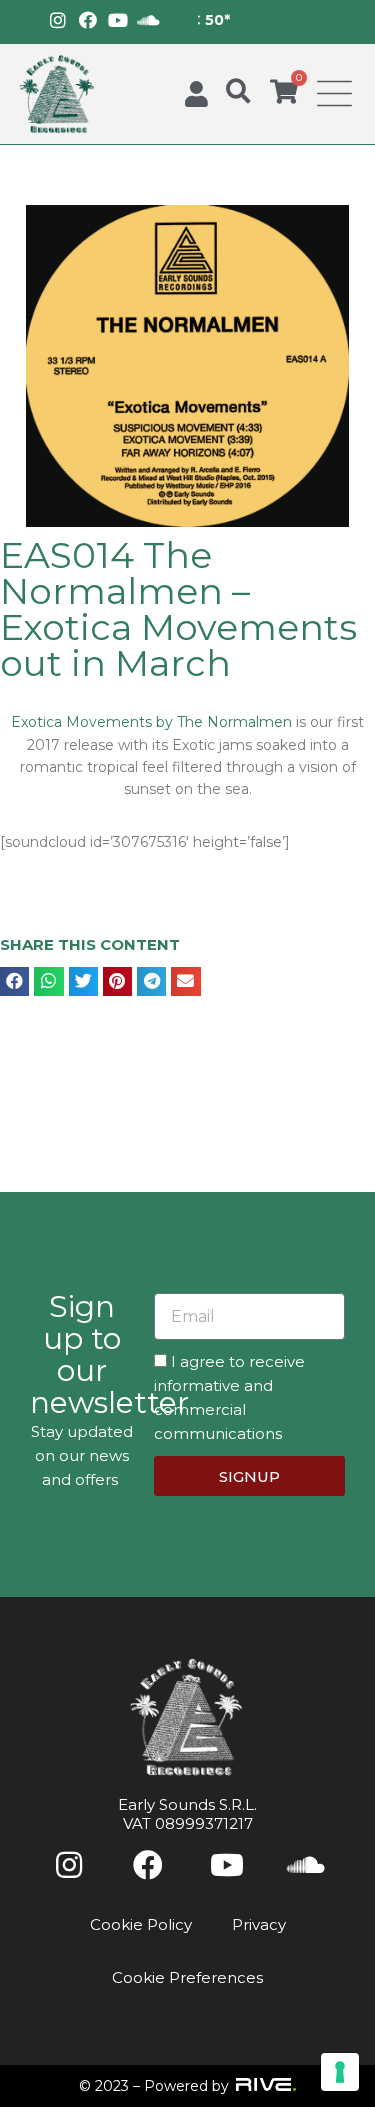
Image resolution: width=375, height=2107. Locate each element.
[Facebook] (88, 20)
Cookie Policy (141, 1924)
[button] (238, 91)
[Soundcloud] (148, 20)
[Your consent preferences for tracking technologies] (340, 2072)
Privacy (259, 1924)
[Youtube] (118, 20)
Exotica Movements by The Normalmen (153, 722)
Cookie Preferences (187, 1977)
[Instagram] (58, 20)
